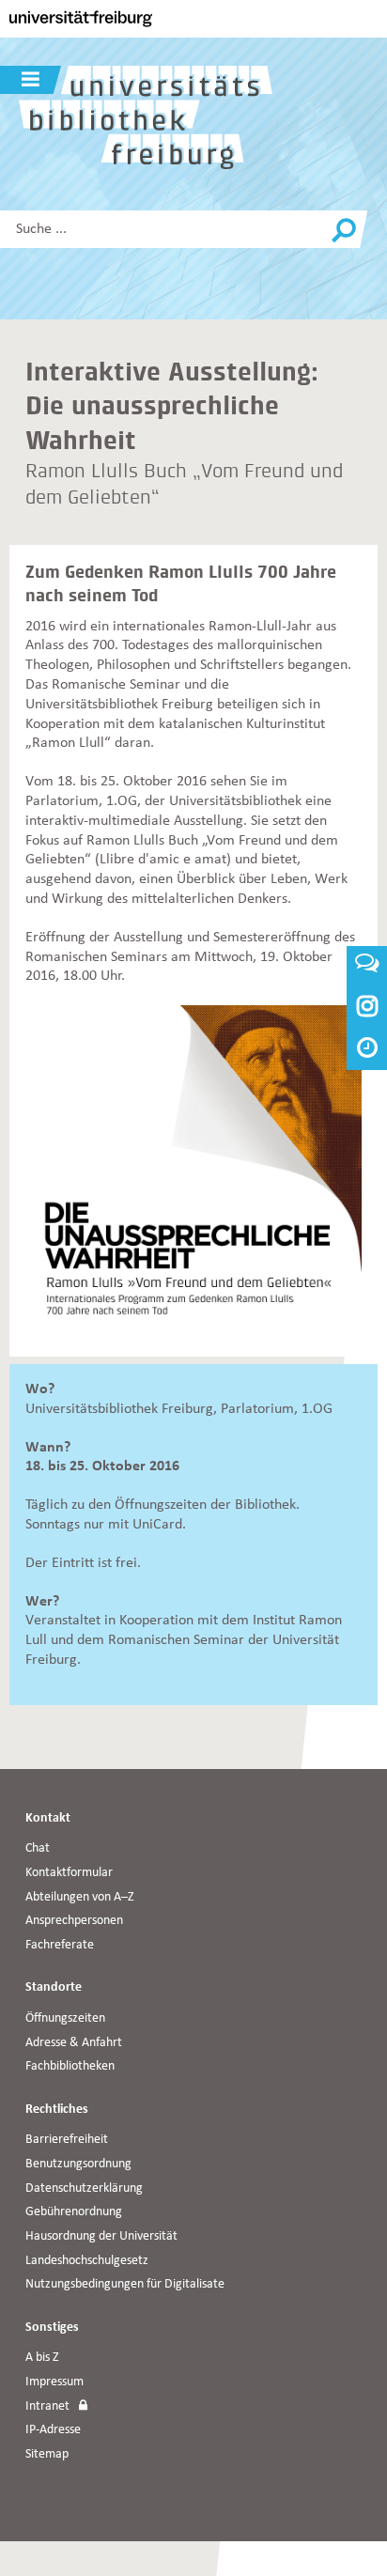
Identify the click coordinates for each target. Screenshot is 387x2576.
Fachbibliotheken (70, 2066)
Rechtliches (57, 2110)
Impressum (54, 2382)
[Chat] (367, 967)
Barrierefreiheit (67, 2140)
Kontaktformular (69, 1873)
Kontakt (48, 1818)
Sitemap (47, 2454)
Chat (38, 1848)
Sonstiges (52, 2328)
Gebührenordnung (74, 2212)
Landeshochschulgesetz (87, 2261)
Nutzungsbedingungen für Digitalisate (125, 2284)
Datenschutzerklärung (84, 2188)
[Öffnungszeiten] (367, 1050)
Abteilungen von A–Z (80, 1897)
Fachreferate (60, 1945)
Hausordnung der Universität (101, 2236)
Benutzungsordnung (78, 2164)
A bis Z (42, 2358)
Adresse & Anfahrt (74, 2043)
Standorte (54, 1987)
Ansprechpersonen (74, 1921)
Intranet (47, 2406)
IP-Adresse (53, 2430)
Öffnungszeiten (65, 2018)
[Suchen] (344, 231)
